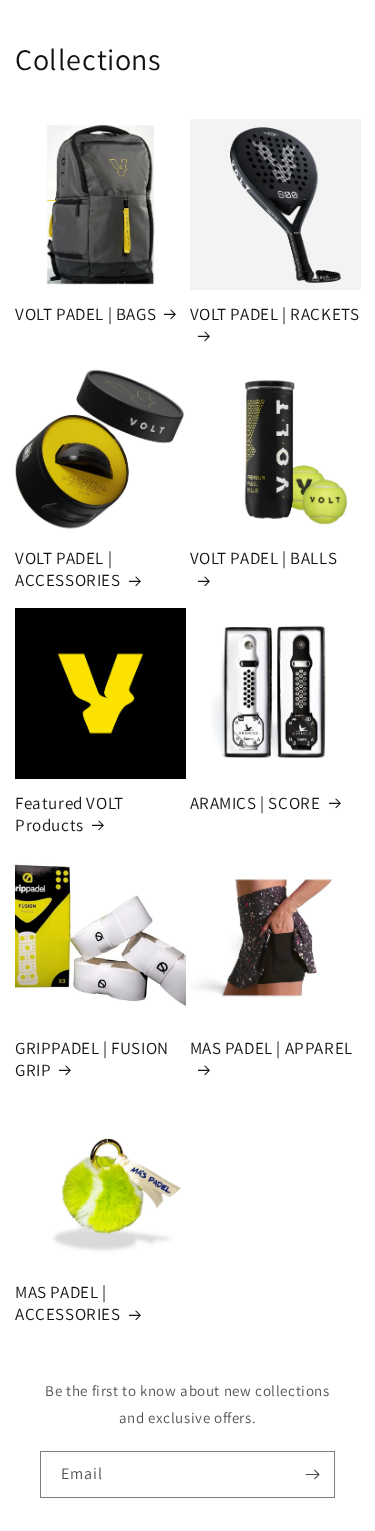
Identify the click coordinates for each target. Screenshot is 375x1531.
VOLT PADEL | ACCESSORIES (68, 569)
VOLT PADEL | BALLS (264, 558)
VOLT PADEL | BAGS (85, 314)
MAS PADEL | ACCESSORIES (68, 1303)
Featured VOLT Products (69, 814)
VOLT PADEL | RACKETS (275, 314)
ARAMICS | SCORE (255, 803)
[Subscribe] (312, 1474)
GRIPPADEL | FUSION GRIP (92, 1059)
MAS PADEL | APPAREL (271, 1048)
